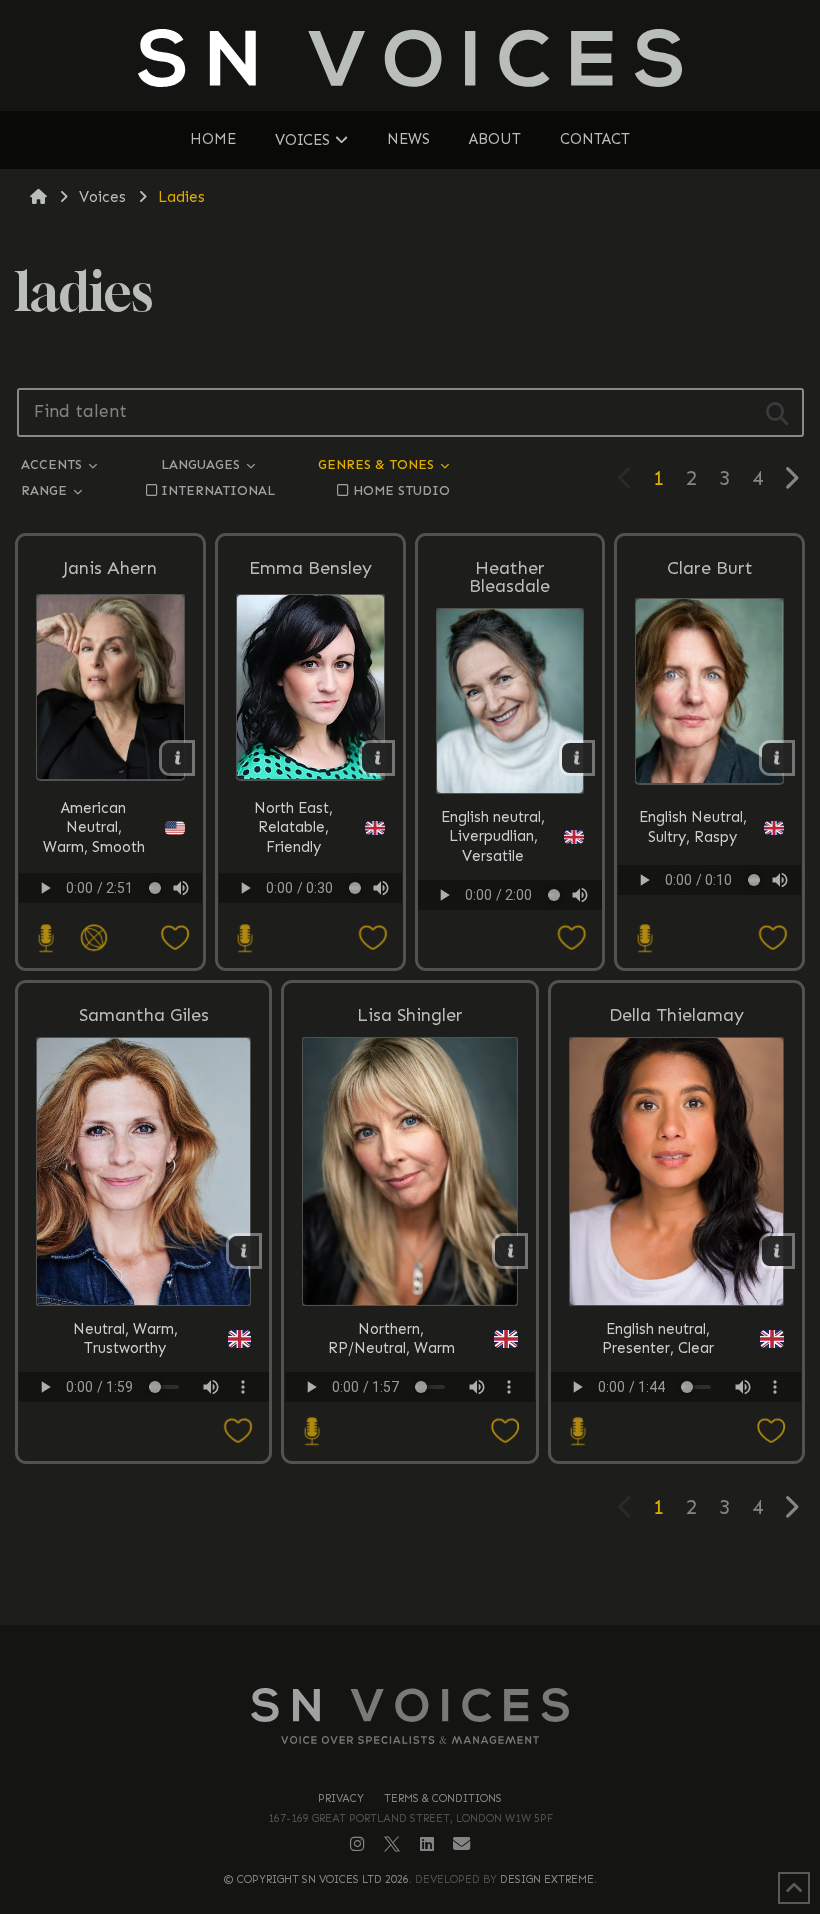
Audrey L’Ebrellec (611, 911)
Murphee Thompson (611, 914)
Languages (202, 464)
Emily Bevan (611, 914)
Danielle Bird (611, 914)
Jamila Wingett (611, 914)
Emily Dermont (611, 914)
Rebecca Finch (611, 914)
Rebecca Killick (611, 914)
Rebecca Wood (611, 914)
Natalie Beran (611, 914)
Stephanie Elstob (611, 914)
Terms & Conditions (443, 1798)
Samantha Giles (144, 1015)
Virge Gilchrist (611, 914)
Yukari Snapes (611, 914)
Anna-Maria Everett (611, 914)
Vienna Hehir (611, 911)
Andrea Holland (611, 914)
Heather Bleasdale (509, 577)
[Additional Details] (177, 758)
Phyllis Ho (611, 911)
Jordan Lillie (611, 914)
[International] (92, 938)
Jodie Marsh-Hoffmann (611, 914)
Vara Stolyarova (611, 911)
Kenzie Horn (611, 914)
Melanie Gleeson (611, 914)
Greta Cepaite (611, 914)
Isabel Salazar (611, 911)
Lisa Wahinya (611, 914)
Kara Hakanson (611, 914)
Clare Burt (710, 568)
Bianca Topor (611, 914)
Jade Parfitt (611, 911)
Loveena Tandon (611, 914)
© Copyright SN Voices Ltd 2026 (316, 1879)
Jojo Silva (611, 911)
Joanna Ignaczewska (611, 914)
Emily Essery (611, 914)
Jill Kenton (611, 911)
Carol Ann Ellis (611, 914)
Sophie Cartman (611, 914)
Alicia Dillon (611, 914)
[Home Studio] (44, 938)
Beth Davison (611, 914)
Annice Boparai (611, 914)
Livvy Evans (611, 914)
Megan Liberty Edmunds (611, 914)
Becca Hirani (611, 914)
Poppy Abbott (611, 914)
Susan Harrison (611, 914)
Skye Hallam (611, 914)
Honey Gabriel (611, 914)
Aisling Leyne (611, 914)
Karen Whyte (611, 914)
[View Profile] (110, 687)
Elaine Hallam (611, 911)
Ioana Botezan (611, 914)
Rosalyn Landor (611, 914)
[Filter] (777, 412)
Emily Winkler (611, 914)
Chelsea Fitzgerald (611, 914)
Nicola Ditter (611, 914)
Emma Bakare (611, 914)
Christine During (611, 914)
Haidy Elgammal (611, 914)
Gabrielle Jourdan (611, 914)
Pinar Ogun (611, 914)
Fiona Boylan (611, 914)
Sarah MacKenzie (611, 891)
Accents (53, 464)
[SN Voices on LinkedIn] (427, 1844)
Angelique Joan (611, 911)
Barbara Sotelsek (611, 914)
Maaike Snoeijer (611, 914)
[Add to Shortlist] (158, 938)
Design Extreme (547, 1879)
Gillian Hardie (611, 914)
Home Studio (401, 490)
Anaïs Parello (611, 911)
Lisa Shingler (410, 1015)
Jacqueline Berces (611, 911)
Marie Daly (611, 914)
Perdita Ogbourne (611, 911)
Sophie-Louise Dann (611, 914)
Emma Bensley (310, 568)
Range (46, 490)
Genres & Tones (378, 464)
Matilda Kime (611, 911)
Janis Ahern (110, 568)
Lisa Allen (611, 914)
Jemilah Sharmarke (611, 914)
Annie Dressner (611, 914)
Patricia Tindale (611, 914)
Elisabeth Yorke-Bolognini (611, 911)
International (218, 490)
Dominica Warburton (611, 914)
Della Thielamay (676, 1015)
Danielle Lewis (611, 914)
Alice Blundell (611, 914)
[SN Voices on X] (392, 1843)
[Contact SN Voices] (461, 1844)
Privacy (341, 1798)
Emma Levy (611, 914)
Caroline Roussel (611, 911)
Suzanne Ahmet (611, 914)
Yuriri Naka (611, 914)
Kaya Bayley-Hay (611, 914)
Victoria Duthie (611, 911)
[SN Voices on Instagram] (357, 1844)
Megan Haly (611, 914)
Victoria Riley (611, 914)
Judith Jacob (611, 914)
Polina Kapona (611, 914)
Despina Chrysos (611, 914)
